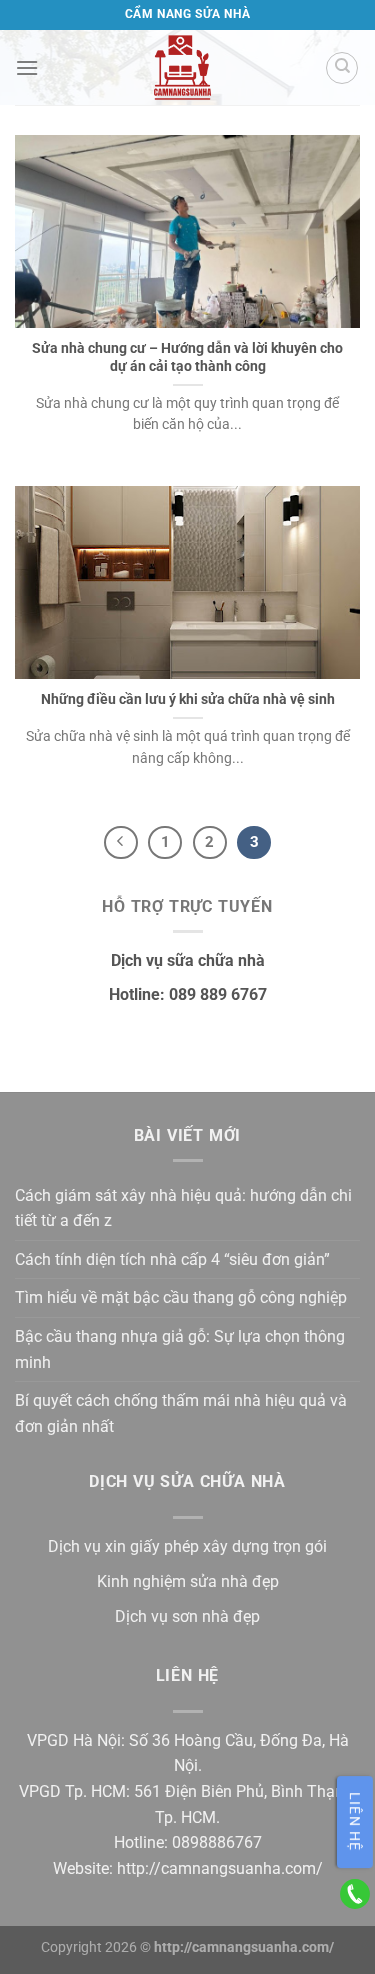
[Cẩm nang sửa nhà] (182, 67)
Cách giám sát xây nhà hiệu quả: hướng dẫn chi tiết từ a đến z (183, 1208)
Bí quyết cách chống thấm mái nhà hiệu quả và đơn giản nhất (181, 1413)
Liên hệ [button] (355, 1822)
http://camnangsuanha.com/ (220, 1868)
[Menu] (27, 67)
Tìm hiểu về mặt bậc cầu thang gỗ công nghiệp (181, 1297)
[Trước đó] (121, 843)
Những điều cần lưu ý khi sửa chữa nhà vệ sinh (188, 699)
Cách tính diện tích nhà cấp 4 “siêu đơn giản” (172, 1259)
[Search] (342, 68)
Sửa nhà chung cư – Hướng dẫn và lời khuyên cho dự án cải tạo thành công (187, 357)
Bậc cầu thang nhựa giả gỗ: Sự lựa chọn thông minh (180, 1349)
